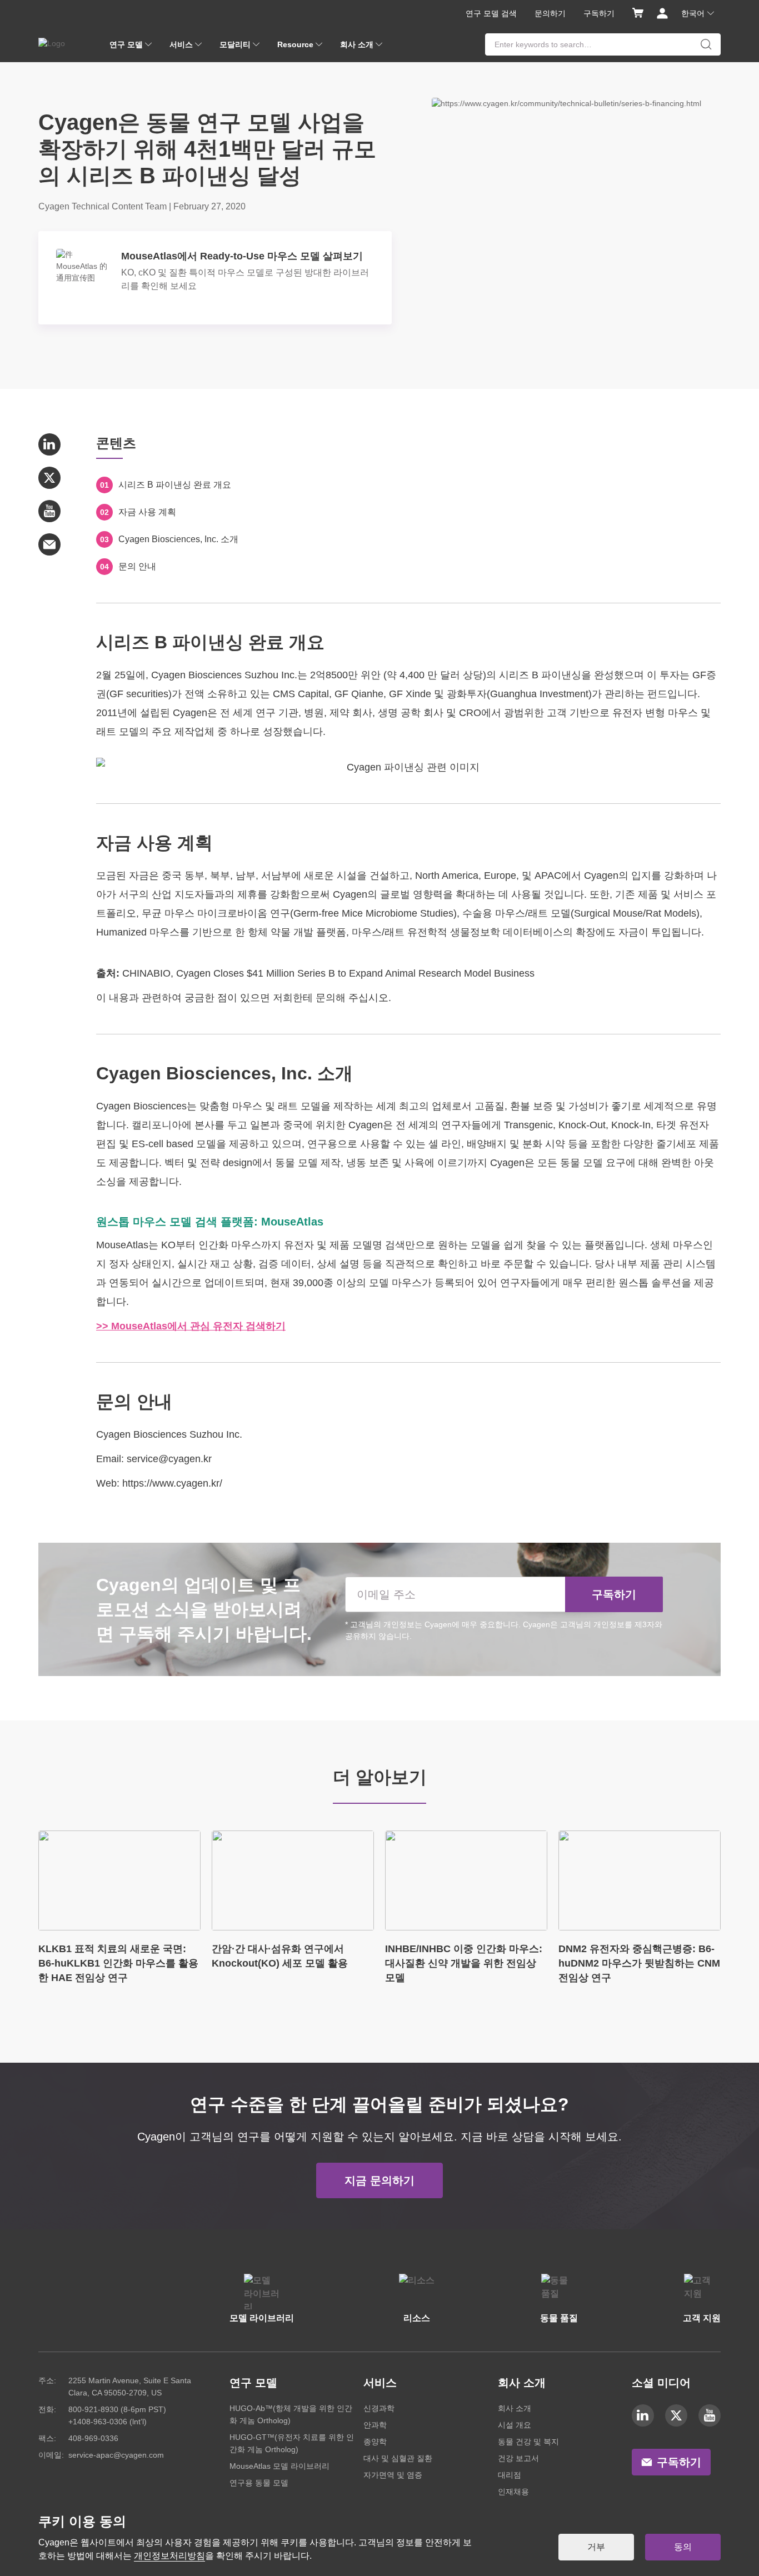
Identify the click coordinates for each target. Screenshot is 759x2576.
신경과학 (379, 2408)
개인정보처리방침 (169, 2556)
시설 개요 (515, 2425)
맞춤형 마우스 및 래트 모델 (260, 1106)
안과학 (375, 2425)
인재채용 (513, 2492)
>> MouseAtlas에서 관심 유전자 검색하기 (191, 1326)
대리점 (510, 2475)
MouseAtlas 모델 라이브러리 (279, 2466)
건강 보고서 (518, 2458)
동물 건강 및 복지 (528, 2442)
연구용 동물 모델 (259, 2483)
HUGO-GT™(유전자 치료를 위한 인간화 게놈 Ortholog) (292, 2443)
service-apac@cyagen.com (116, 2455)
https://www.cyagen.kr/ (172, 1483)
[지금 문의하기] (379, 2168)
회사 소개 (515, 2408)
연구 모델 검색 (491, 13)
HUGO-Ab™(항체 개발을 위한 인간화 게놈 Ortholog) (291, 2414)
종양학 (375, 2442)
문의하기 (550, 13)
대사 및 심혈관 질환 (398, 2458)
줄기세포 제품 (688, 1144)
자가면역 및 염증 (393, 2475)
